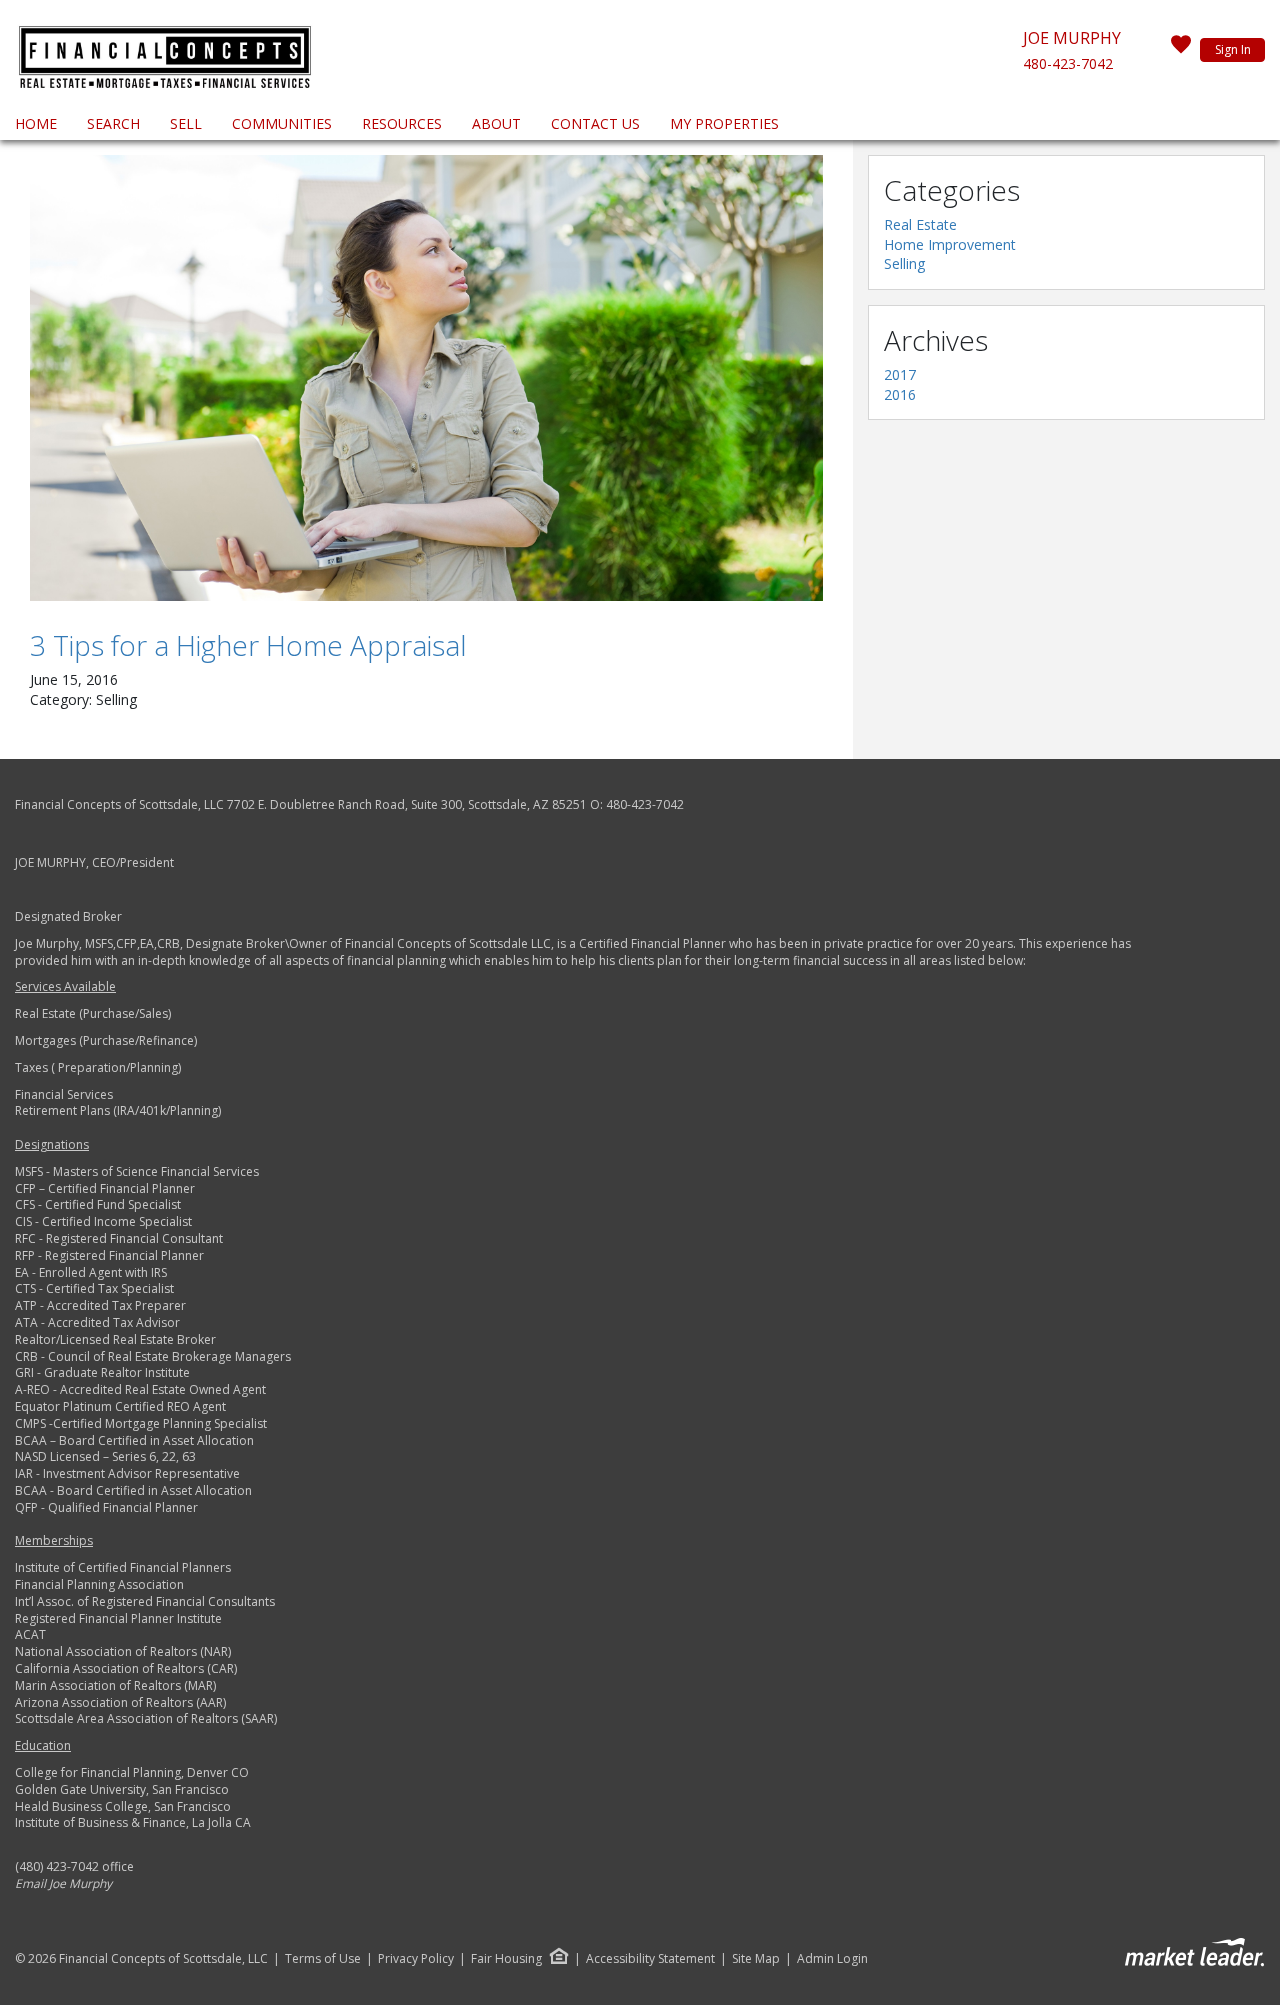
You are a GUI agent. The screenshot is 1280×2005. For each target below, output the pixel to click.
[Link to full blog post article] (426, 378)
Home (36, 123)
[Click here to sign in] (1181, 50)
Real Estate (920, 224)
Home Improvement (950, 244)
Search (113, 123)
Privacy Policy (416, 1959)
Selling (904, 263)
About (496, 123)
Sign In (1233, 49)
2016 (900, 394)
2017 (900, 374)
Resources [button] (402, 123)
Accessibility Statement (650, 1959)
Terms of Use (323, 1959)
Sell (186, 123)
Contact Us (595, 123)
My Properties (724, 123)
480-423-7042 (1068, 63)
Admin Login (832, 1959)
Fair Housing (506, 1958)
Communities (282, 123)
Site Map (756, 1959)
